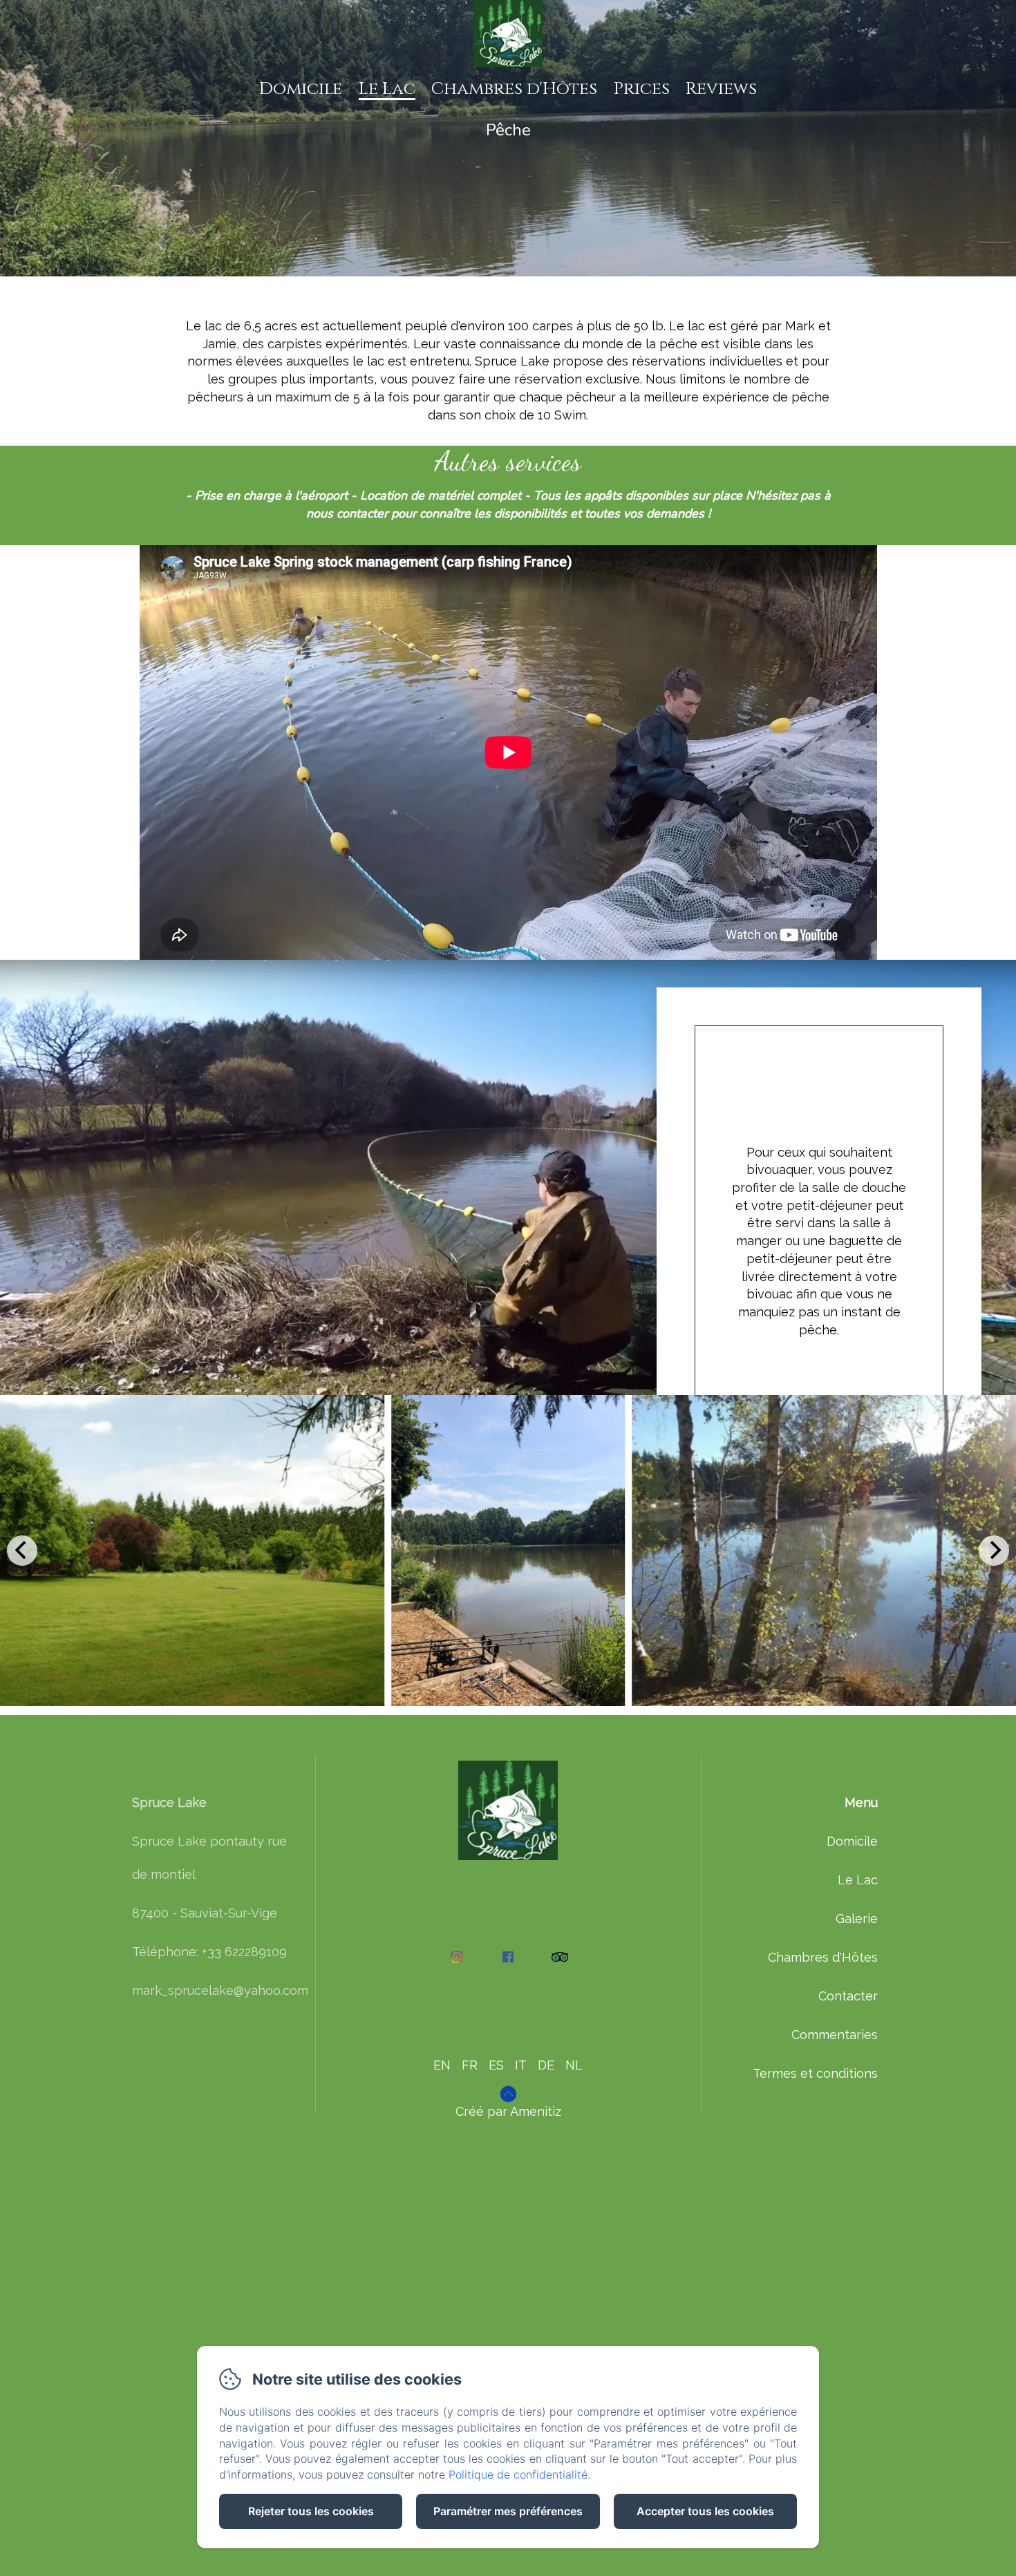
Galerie (857, 1919)
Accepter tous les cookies (705, 2511)
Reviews (721, 89)
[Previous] (22, 1551)
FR (470, 2065)
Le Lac (387, 89)
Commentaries (835, 2035)
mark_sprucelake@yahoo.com (220, 1990)
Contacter (848, 1996)
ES (496, 2065)
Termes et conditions (815, 2073)
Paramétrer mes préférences (508, 2511)
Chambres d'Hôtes (514, 89)
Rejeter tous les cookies (311, 2511)
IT (521, 2065)
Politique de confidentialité (518, 2474)
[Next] (994, 1551)
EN (442, 2065)
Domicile (301, 89)
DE (546, 2065)
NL (574, 2065)
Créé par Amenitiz (508, 2111)
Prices (642, 89)
